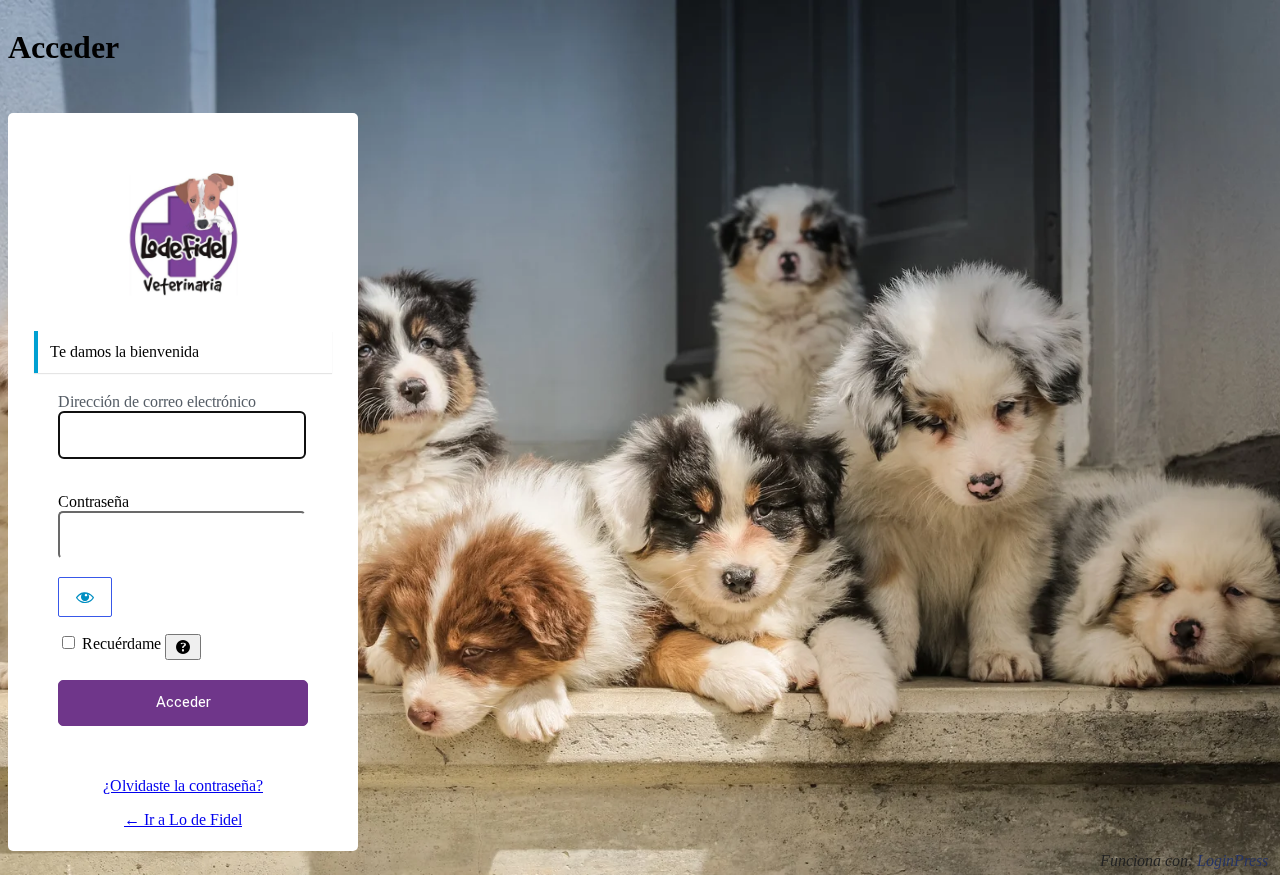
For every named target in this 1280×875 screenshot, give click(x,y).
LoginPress (1232, 860)
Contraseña (93, 501)
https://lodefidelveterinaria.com (183, 235)
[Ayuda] (183, 647)
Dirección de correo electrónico (157, 401)
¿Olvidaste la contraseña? (183, 785)
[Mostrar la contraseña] (85, 597)
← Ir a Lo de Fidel (183, 819)
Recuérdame (121, 643)
